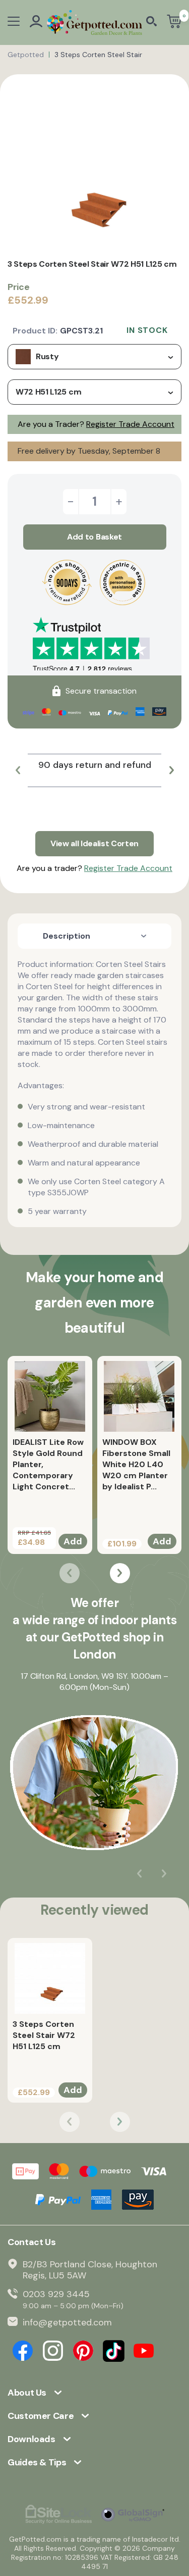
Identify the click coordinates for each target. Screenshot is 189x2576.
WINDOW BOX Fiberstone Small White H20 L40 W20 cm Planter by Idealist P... (136, 1464)
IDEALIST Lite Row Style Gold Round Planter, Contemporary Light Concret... (48, 1464)
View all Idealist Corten (94, 843)
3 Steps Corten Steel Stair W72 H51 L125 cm (44, 2035)
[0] (174, 22)
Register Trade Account (130, 424)
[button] (18, 770)
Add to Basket (94, 537)
